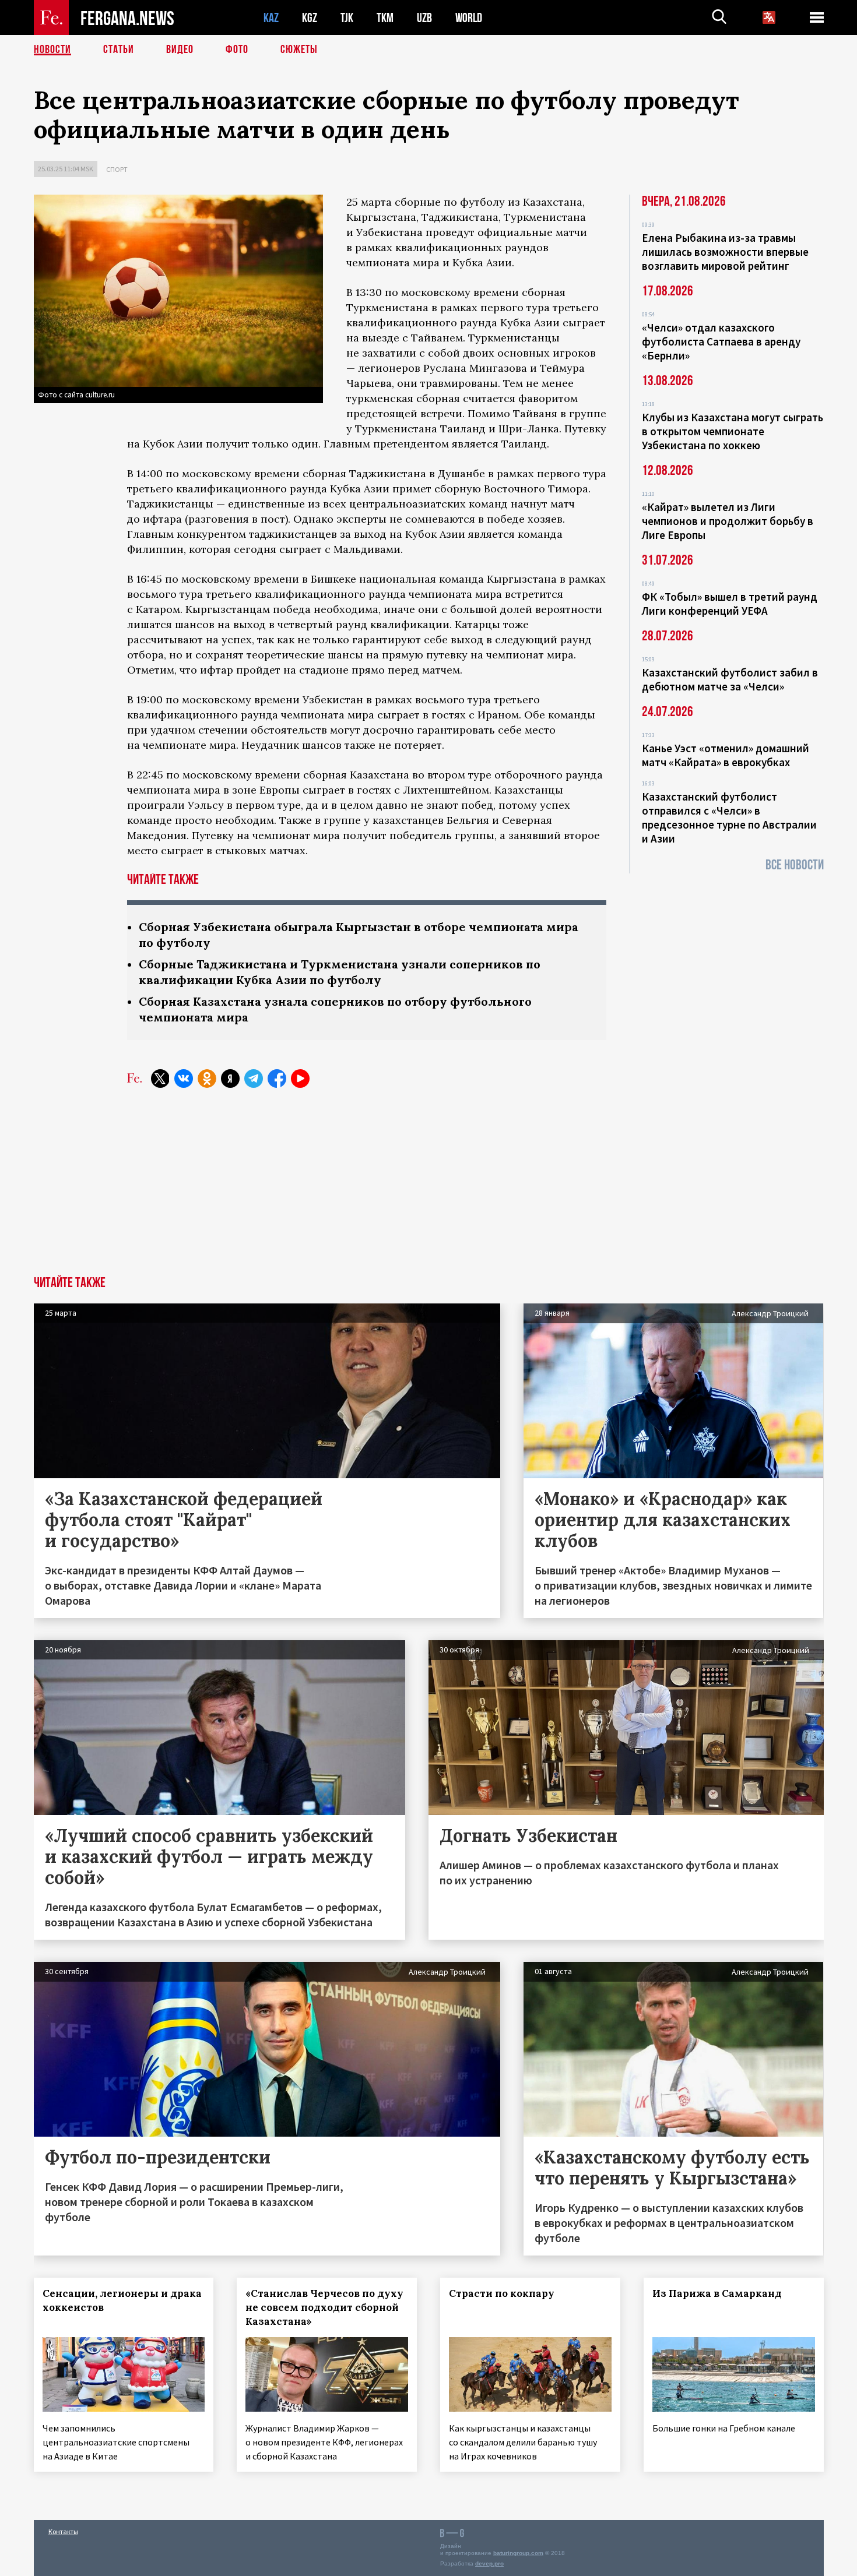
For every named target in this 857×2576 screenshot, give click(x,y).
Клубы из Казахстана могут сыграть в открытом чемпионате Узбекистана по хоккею (733, 431)
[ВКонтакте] (184, 1079)
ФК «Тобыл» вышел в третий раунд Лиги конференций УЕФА (730, 604)
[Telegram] (254, 1079)
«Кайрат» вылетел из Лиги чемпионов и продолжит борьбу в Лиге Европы (728, 521)
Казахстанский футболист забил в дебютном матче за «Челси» (730, 679)
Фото (237, 50)
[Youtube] (300, 1079)
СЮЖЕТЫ (299, 50)
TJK (347, 18)
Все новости (795, 865)
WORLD (469, 18)
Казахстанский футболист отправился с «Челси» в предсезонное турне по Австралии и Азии (729, 817)
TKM (385, 18)
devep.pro (489, 2563)
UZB (424, 18)
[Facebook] (277, 1079)
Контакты (63, 2531)
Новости (52, 50)
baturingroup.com (518, 2553)
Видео (180, 50)
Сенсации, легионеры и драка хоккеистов (122, 2300)
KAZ (271, 18)
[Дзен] (230, 1079)
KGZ (310, 18)
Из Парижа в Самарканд (717, 2293)
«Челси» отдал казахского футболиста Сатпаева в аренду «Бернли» (721, 341)
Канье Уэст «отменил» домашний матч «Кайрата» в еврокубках (726, 755)
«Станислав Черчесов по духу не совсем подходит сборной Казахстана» (324, 2307)
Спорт (117, 169)
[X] (160, 1079)
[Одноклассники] (207, 1079)
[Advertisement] (428, 1189)
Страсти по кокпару (502, 2293)
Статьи (119, 50)
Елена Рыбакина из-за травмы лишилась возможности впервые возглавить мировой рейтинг (725, 252)
